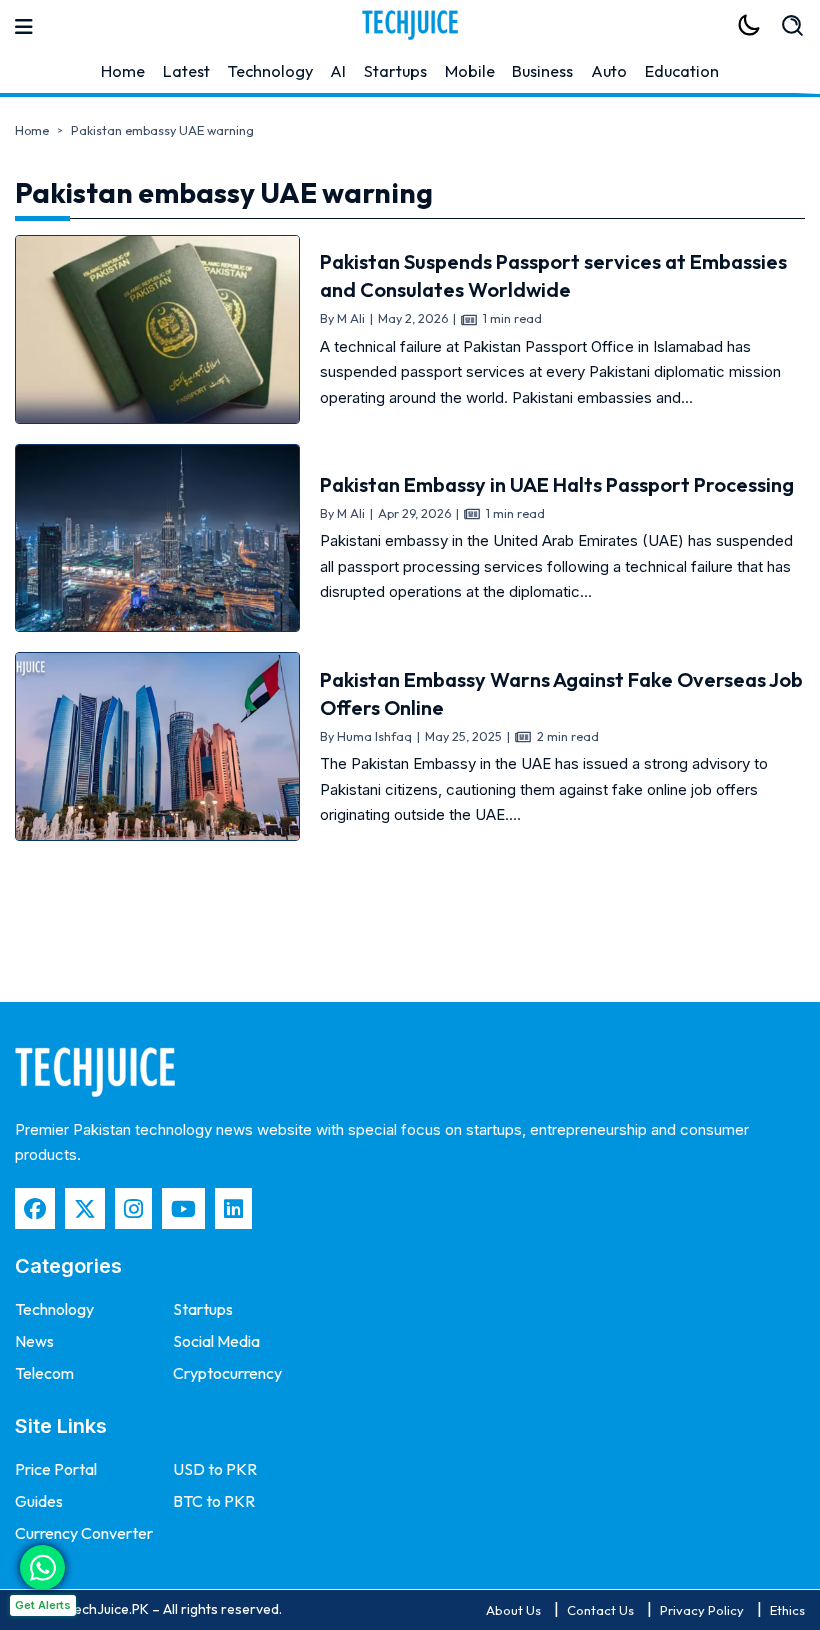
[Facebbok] (35, 1208)
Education (682, 71)
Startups (395, 71)
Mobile (470, 71)
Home (123, 71)
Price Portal (56, 1469)
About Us (513, 1610)
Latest (186, 71)
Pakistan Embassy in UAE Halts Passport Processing (557, 484)
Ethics (787, 1610)
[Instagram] (133, 1208)
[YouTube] (183, 1208)
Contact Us (600, 1610)
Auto (609, 71)
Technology (270, 71)
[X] (85, 1208)
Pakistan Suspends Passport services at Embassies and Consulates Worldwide (553, 275)
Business (542, 71)
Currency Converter (84, 1533)
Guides (39, 1501)
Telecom (44, 1373)
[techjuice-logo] (410, 25)
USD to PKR (215, 1469)
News (34, 1341)
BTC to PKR (214, 1501)
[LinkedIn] (233, 1208)
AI (338, 71)
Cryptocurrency (227, 1373)
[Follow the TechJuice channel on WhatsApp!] (42, 1567)
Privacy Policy (702, 1610)
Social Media (216, 1341)
